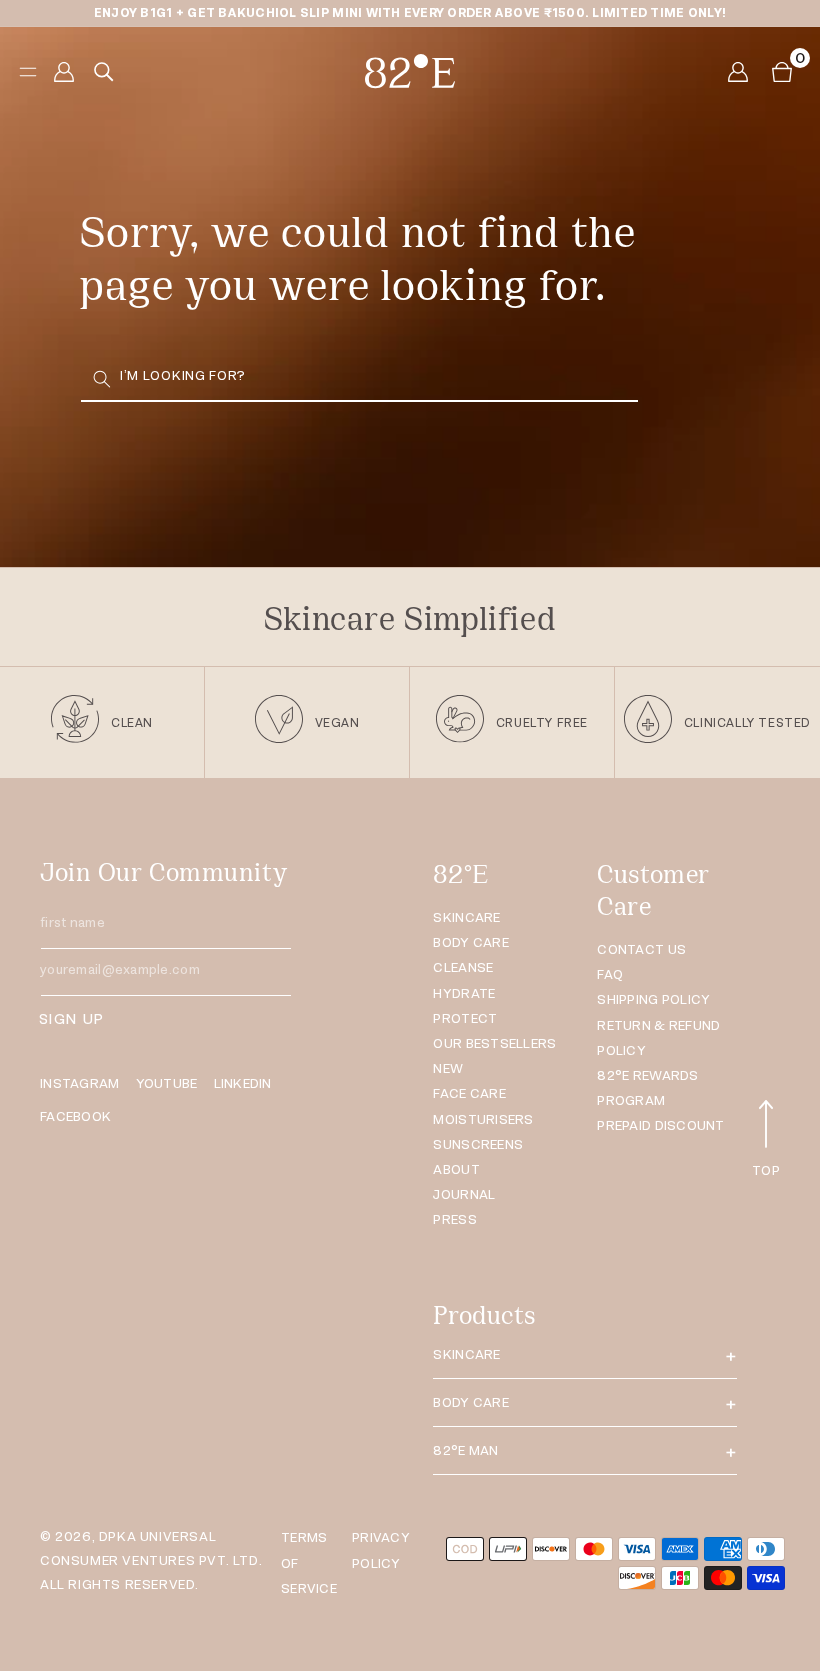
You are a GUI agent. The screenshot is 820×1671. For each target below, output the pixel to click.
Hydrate (464, 993)
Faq (610, 974)
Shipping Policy (653, 999)
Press (454, 1219)
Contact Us (641, 949)
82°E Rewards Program (647, 1088)
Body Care (471, 942)
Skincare (466, 917)
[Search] (102, 379)
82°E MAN (465, 1450)
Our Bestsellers (494, 1043)
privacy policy (381, 1550)
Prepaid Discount (660, 1125)
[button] (782, 72)
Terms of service (309, 1562)
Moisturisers (483, 1119)
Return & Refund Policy (658, 1038)
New (448, 1068)
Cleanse (463, 967)
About (456, 1169)
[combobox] (359, 379)
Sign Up (71, 1018)
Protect (465, 1018)
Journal (464, 1194)
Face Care (469, 1093)
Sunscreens (478, 1144)
